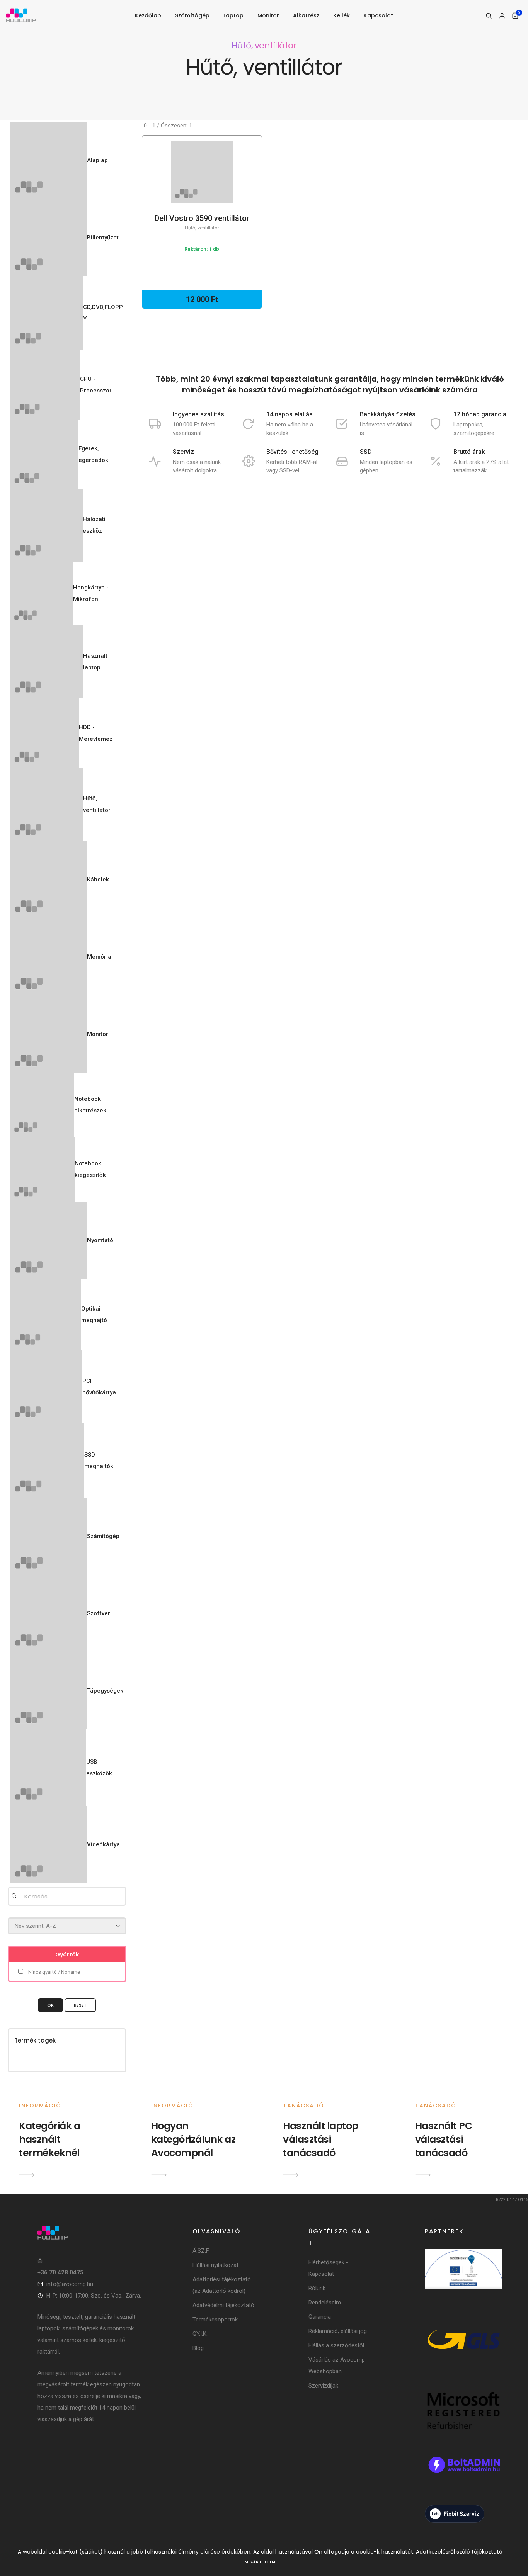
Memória (99, 957)
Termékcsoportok (215, 2320)
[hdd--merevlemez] (44, 733)
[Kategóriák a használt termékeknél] (27, 2175)
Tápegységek (105, 1691)
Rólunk (317, 2288)
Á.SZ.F (201, 2251)
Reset (80, 2005)
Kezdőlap (148, 15)
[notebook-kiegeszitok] (42, 1170)
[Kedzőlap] (90, 2233)
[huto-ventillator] (46, 804)
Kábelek (98, 880)
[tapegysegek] (48, 1691)
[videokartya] (48, 1844)
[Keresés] (489, 16)
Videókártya (103, 1844)
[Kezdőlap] (21, 16)
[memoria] (48, 957)
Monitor (268, 15)
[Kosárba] (199, 180)
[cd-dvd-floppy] (46, 313)
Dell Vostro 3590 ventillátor (202, 222)
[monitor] (48, 1034)
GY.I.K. (200, 2334)
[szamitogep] (48, 1536)
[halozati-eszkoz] (46, 525)
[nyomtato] (48, 1240)
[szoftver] (48, 1613)
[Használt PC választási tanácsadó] (423, 2175)
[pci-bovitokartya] (46, 1387)
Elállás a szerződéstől (336, 2345)
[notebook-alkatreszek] (42, 1105)
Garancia (320, 2317)
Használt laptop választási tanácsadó (321, 2139)
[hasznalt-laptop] (46, 662)
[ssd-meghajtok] (47, 1460)
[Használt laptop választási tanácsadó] (291, 2175)
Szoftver (99, 1613)
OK (50, 2005)
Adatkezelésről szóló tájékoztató (459, 2552)
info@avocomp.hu (70, 2284)
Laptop (233, 15)
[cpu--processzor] (45, 385)
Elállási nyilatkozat (215, 2265)
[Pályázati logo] (463, 2279)
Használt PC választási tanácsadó (444, 2139)
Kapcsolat (378, 15)
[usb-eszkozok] (48, 1768)
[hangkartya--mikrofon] (41, 593)
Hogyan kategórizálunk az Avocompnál (193, 2139)
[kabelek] (48, 880)
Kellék (341, 15)
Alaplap (97, 160)
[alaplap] (48, 160)
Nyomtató (100, 1240)
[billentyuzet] (48, 238)
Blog (198, 2348)
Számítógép (192, 15)
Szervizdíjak (323, 2386)
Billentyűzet (103, 238)
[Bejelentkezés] (502, 16)
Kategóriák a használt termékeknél (49, 2139)
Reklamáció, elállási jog (338, 2331)
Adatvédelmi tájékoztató (223, 2305)
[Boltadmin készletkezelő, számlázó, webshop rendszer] (463, 2475)
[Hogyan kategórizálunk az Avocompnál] (159, 2175)
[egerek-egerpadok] (44, 454)
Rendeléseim (325, 2303)
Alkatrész (306, 15)
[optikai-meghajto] (45, 1315)
